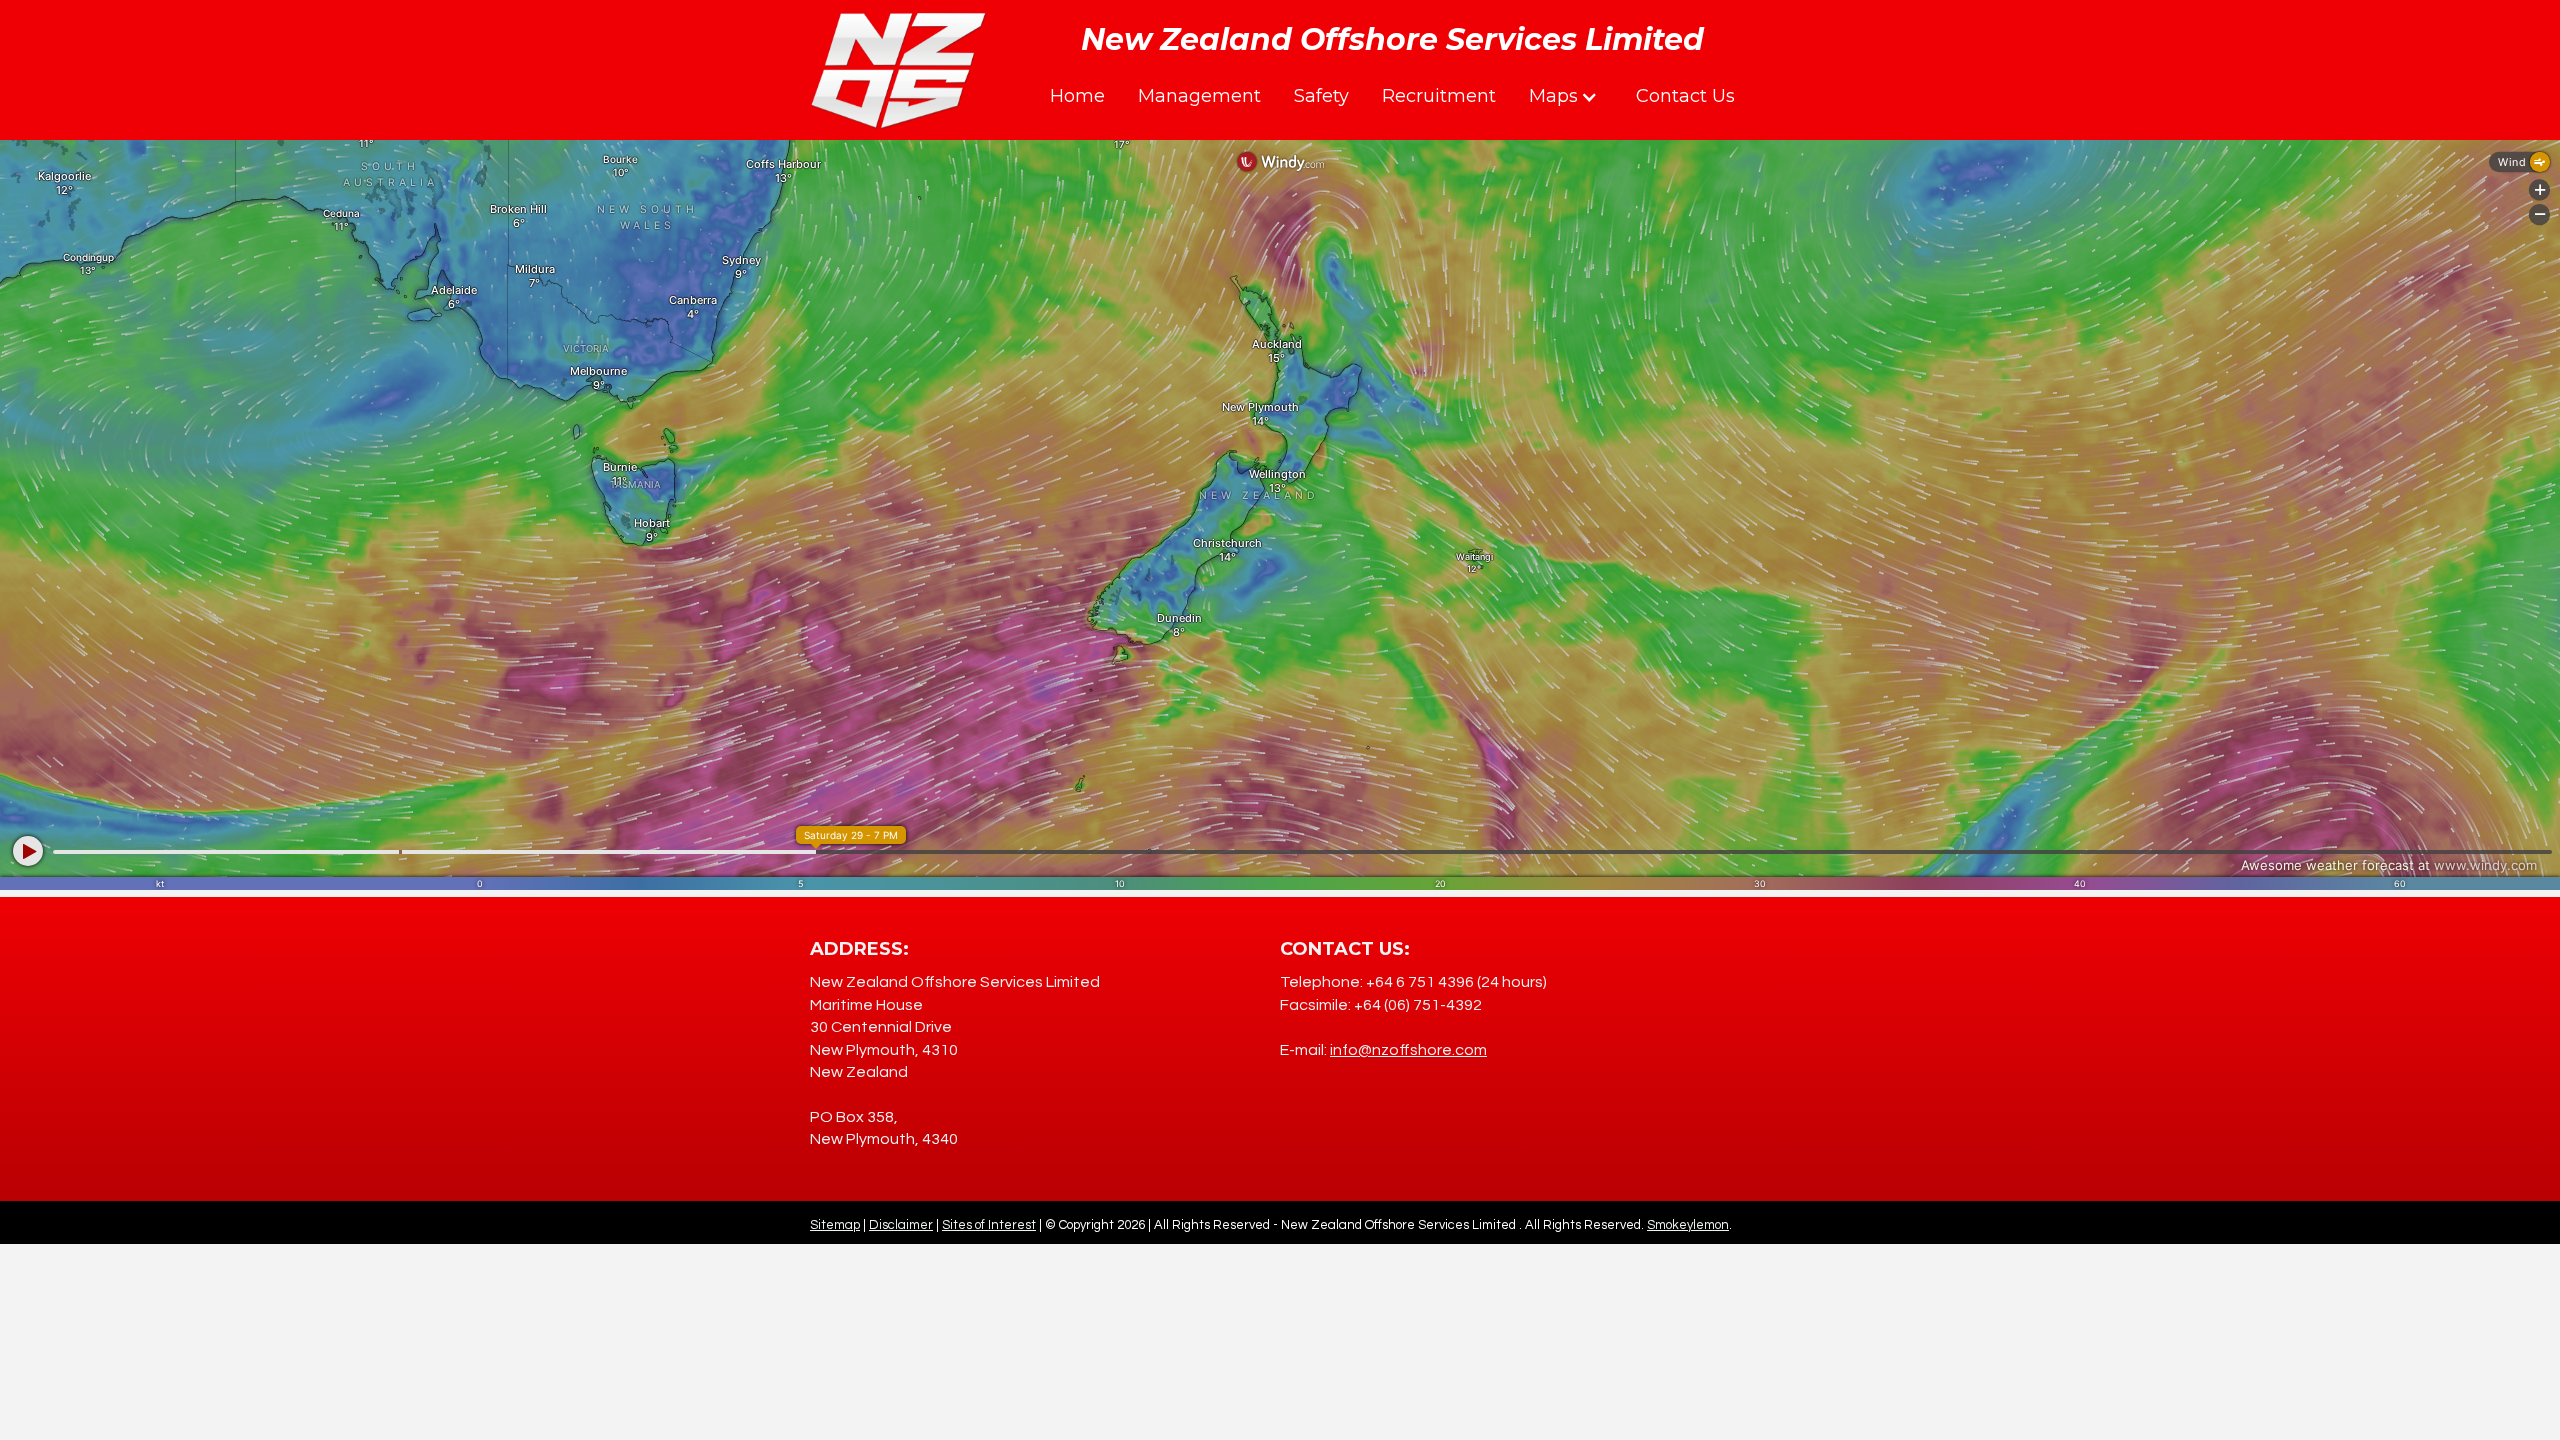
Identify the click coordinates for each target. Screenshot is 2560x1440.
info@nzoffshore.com (1408, 1050)
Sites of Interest (989, 1225)
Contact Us (1685, 96)
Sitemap (835, 1225)
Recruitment (1439, 96)
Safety (1321, 96)
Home (1077, 96)
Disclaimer (901, 1225)
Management (1199, 96)
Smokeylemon (1688, 1225)
